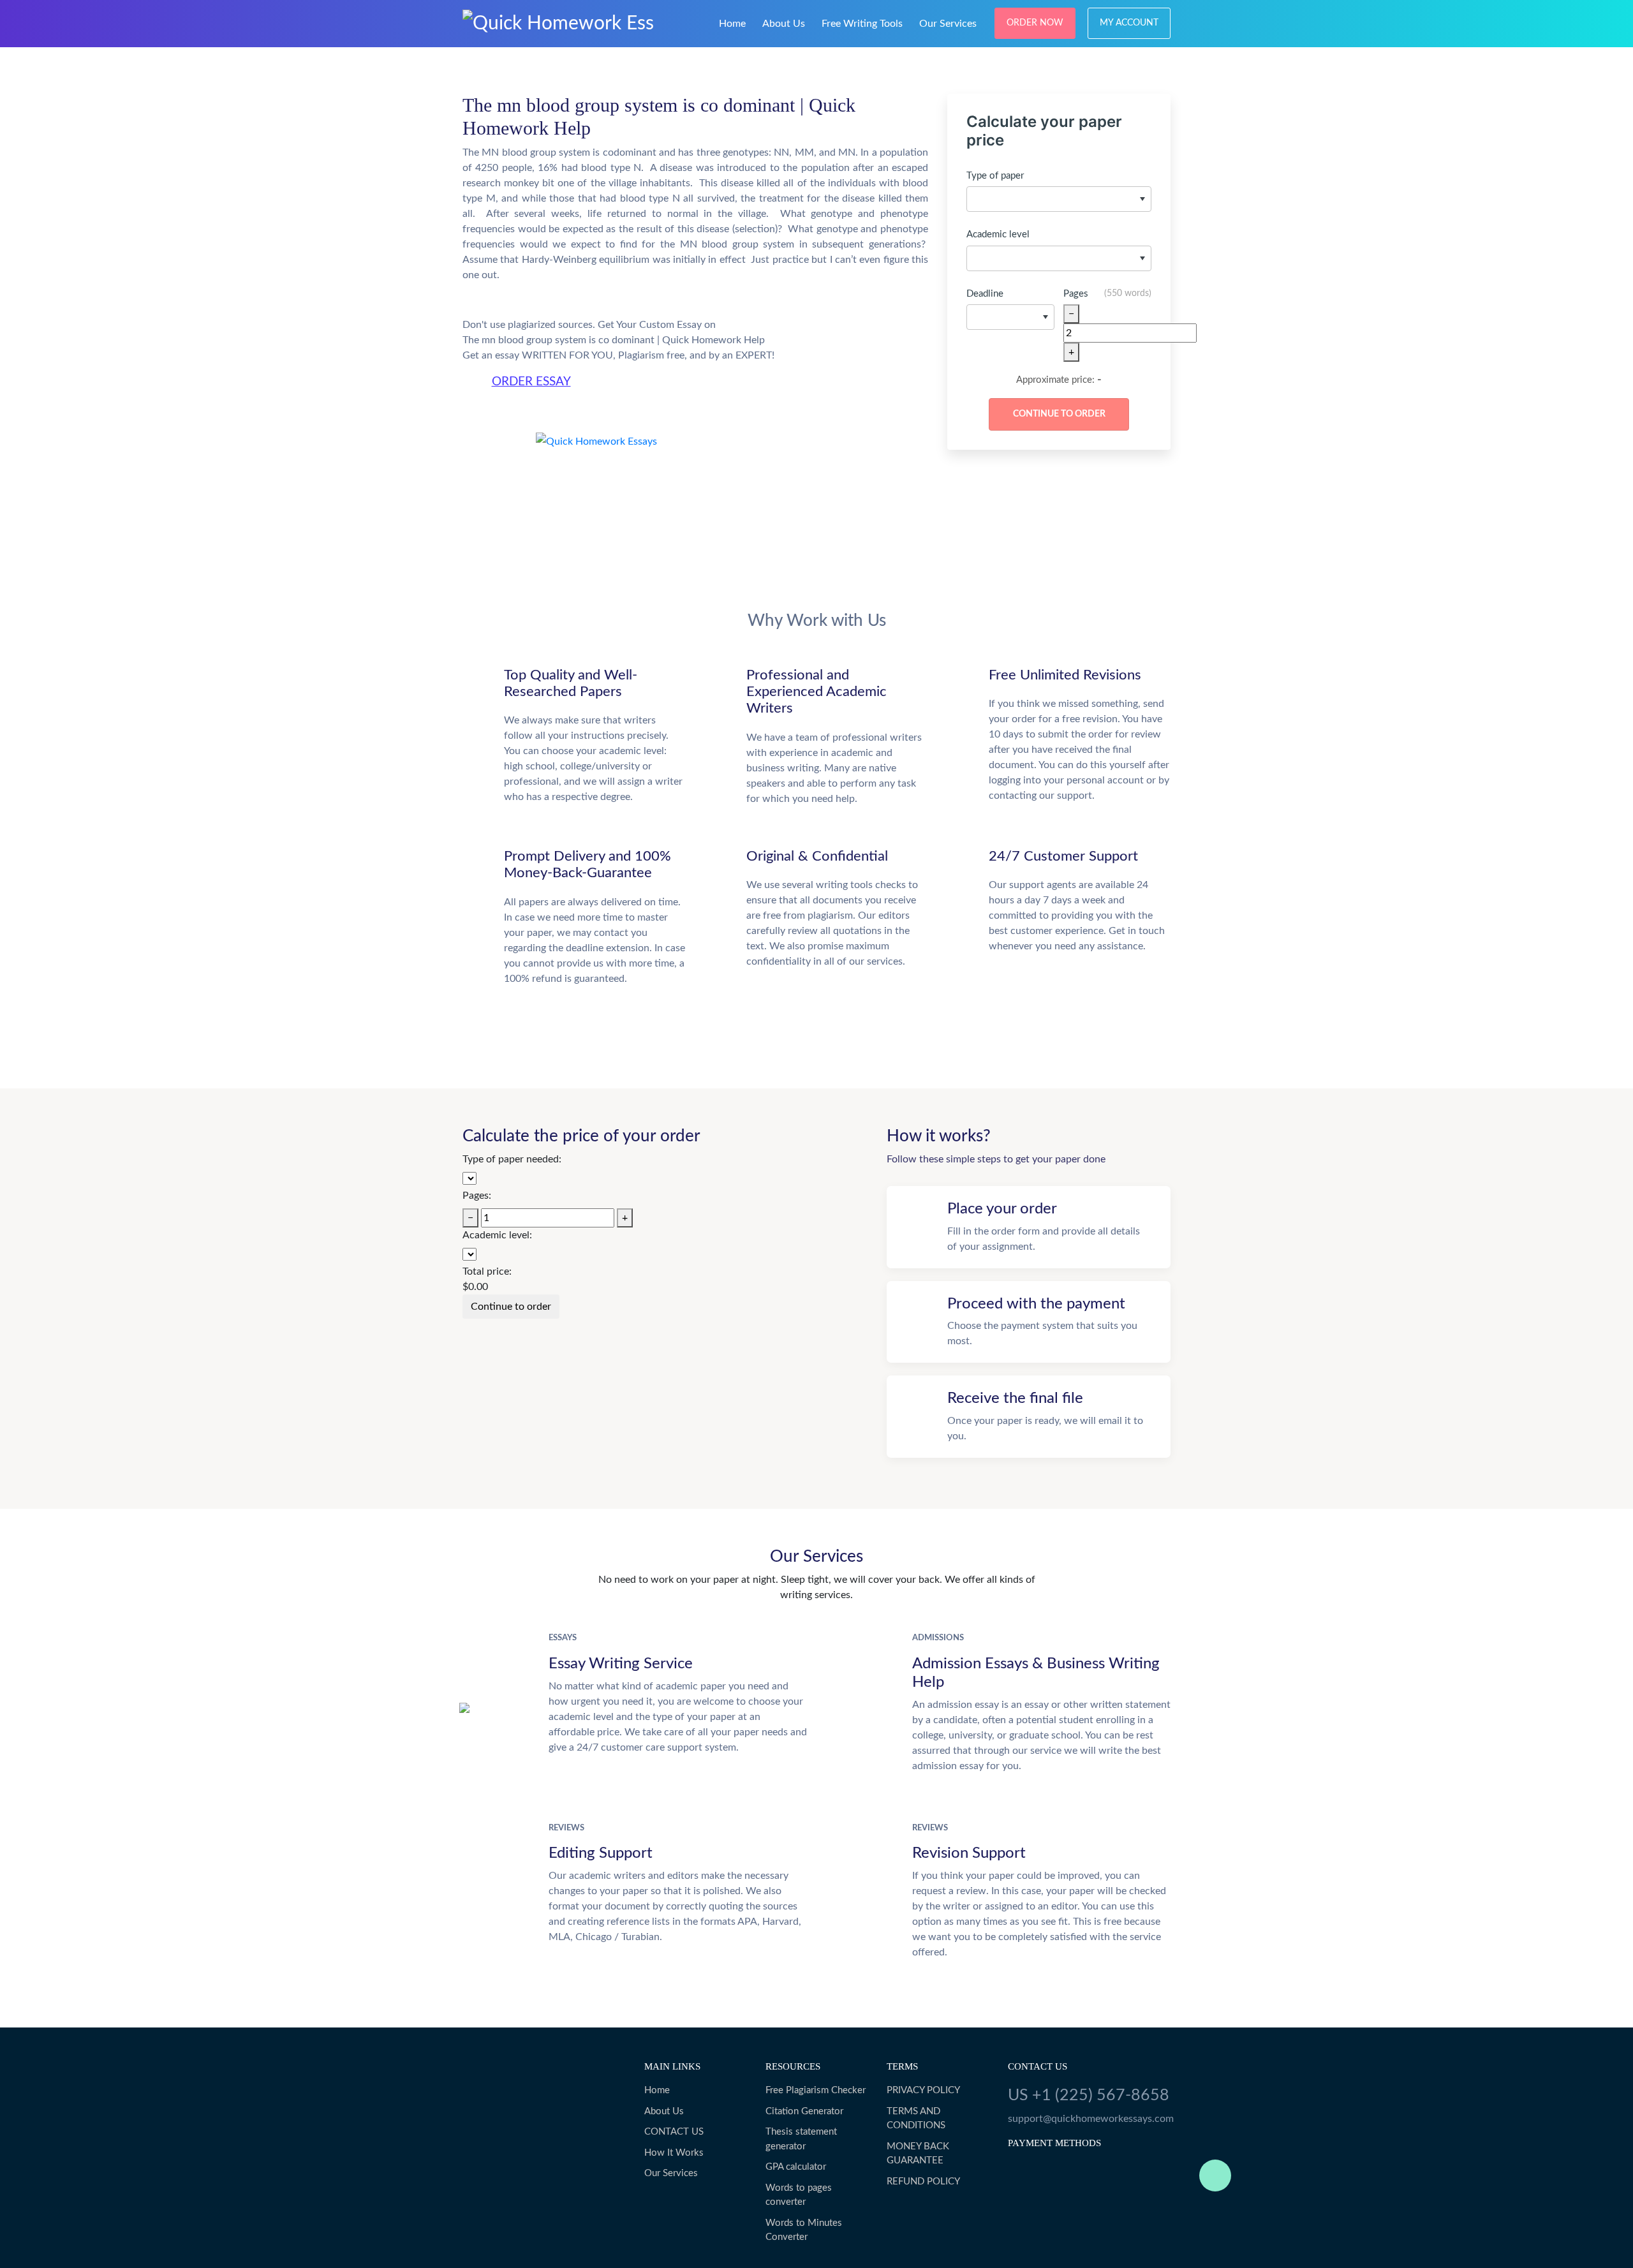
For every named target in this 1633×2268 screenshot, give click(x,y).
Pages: (477, 1196)
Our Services (948, 24)
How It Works (674, 2153)
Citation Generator (804, 2111)
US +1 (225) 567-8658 (1089, 2095)
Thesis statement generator (801, 2139)
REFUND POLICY (923, 2182)
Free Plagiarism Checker (816, 2090)
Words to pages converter (799, 2195)
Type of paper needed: (512, 1159)
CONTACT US (674, 2132)
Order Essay (531, 382)
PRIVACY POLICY (923, 2090)
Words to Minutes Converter (804, 2230)
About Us (784, 24)
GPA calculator (796, 2167)
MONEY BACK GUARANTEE (918, 2154)
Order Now (1035, 23)
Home (732, 24)
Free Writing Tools (862, 24)
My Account (1129, 23)
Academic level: (497, 1235)
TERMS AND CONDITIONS (916, 2119)
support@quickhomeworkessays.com (1089, 2119)
